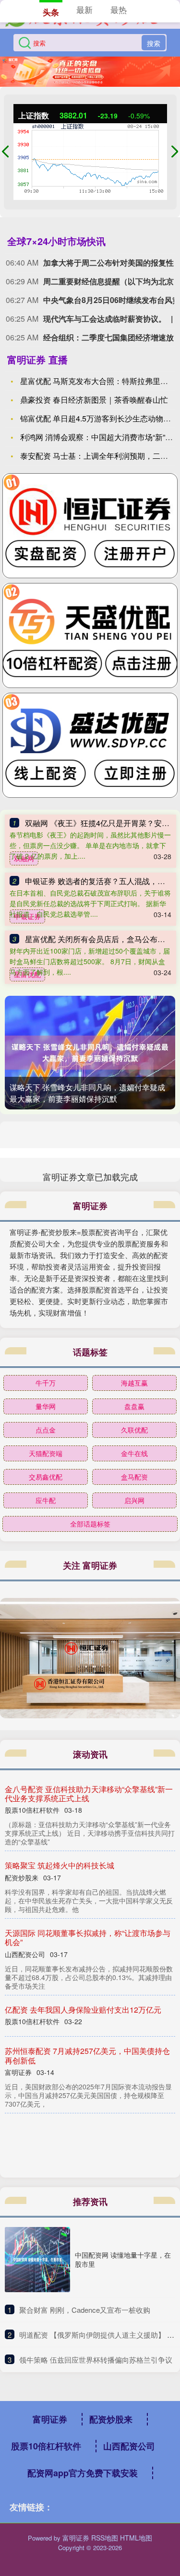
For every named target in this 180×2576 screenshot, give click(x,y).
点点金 (46, 1430)
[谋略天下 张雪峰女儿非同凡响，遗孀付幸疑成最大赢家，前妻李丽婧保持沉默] (90, 1053)
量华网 (46, 1406)
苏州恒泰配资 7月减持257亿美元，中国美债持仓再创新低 (87, 2055)
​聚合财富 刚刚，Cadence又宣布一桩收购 (85, 2310)
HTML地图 (136, 2538)
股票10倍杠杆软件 (46, 2446)
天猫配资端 (46, 1453)
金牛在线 (134, 1453)
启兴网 (134, 1500)
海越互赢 (134, 1383)
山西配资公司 (129, 2446)
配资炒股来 (111, 2419)
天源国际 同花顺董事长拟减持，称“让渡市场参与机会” (88, 1937)
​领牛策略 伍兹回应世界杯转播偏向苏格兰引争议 (96, 2360)
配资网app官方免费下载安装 (83, 2473)
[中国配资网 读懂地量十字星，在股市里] (37, 2260)
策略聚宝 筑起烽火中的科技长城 (60, 1865)
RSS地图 (105, 2538)
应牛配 (46, 1500)
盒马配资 (134, 1477)
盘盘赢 (134, 1406)
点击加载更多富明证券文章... (90, 1177)
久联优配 (134, 1430)
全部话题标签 (90, 1524)
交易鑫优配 (46, 1477)
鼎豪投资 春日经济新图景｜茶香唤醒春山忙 (94, 400)
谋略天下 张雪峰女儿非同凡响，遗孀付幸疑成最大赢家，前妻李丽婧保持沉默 (87, 1093)
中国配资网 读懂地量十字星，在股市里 (123, 2259)
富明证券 (50, 2419)
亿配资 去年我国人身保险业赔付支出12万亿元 (83, 2010)
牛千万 (46, 1383)
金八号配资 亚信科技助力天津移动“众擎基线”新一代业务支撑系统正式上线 (89, 1794)
